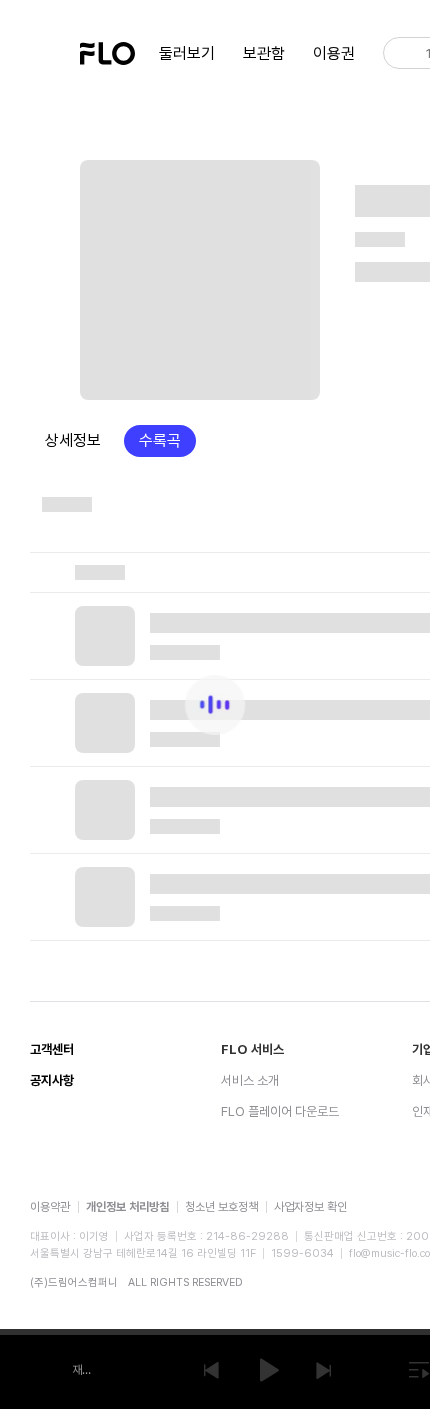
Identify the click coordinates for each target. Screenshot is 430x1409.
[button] (211, 1370)
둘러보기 (187, 53)
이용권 (334, 53)
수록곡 (160, 440)
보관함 (264, 53)
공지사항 (52, 1080)
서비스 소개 (250, 1080)
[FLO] (107, 51)
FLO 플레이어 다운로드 (280, 1111)
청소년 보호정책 (221, 1207)
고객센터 (52, 1049)
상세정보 (73, 440)
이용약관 (50, 1207)
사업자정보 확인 (310, 1207)
